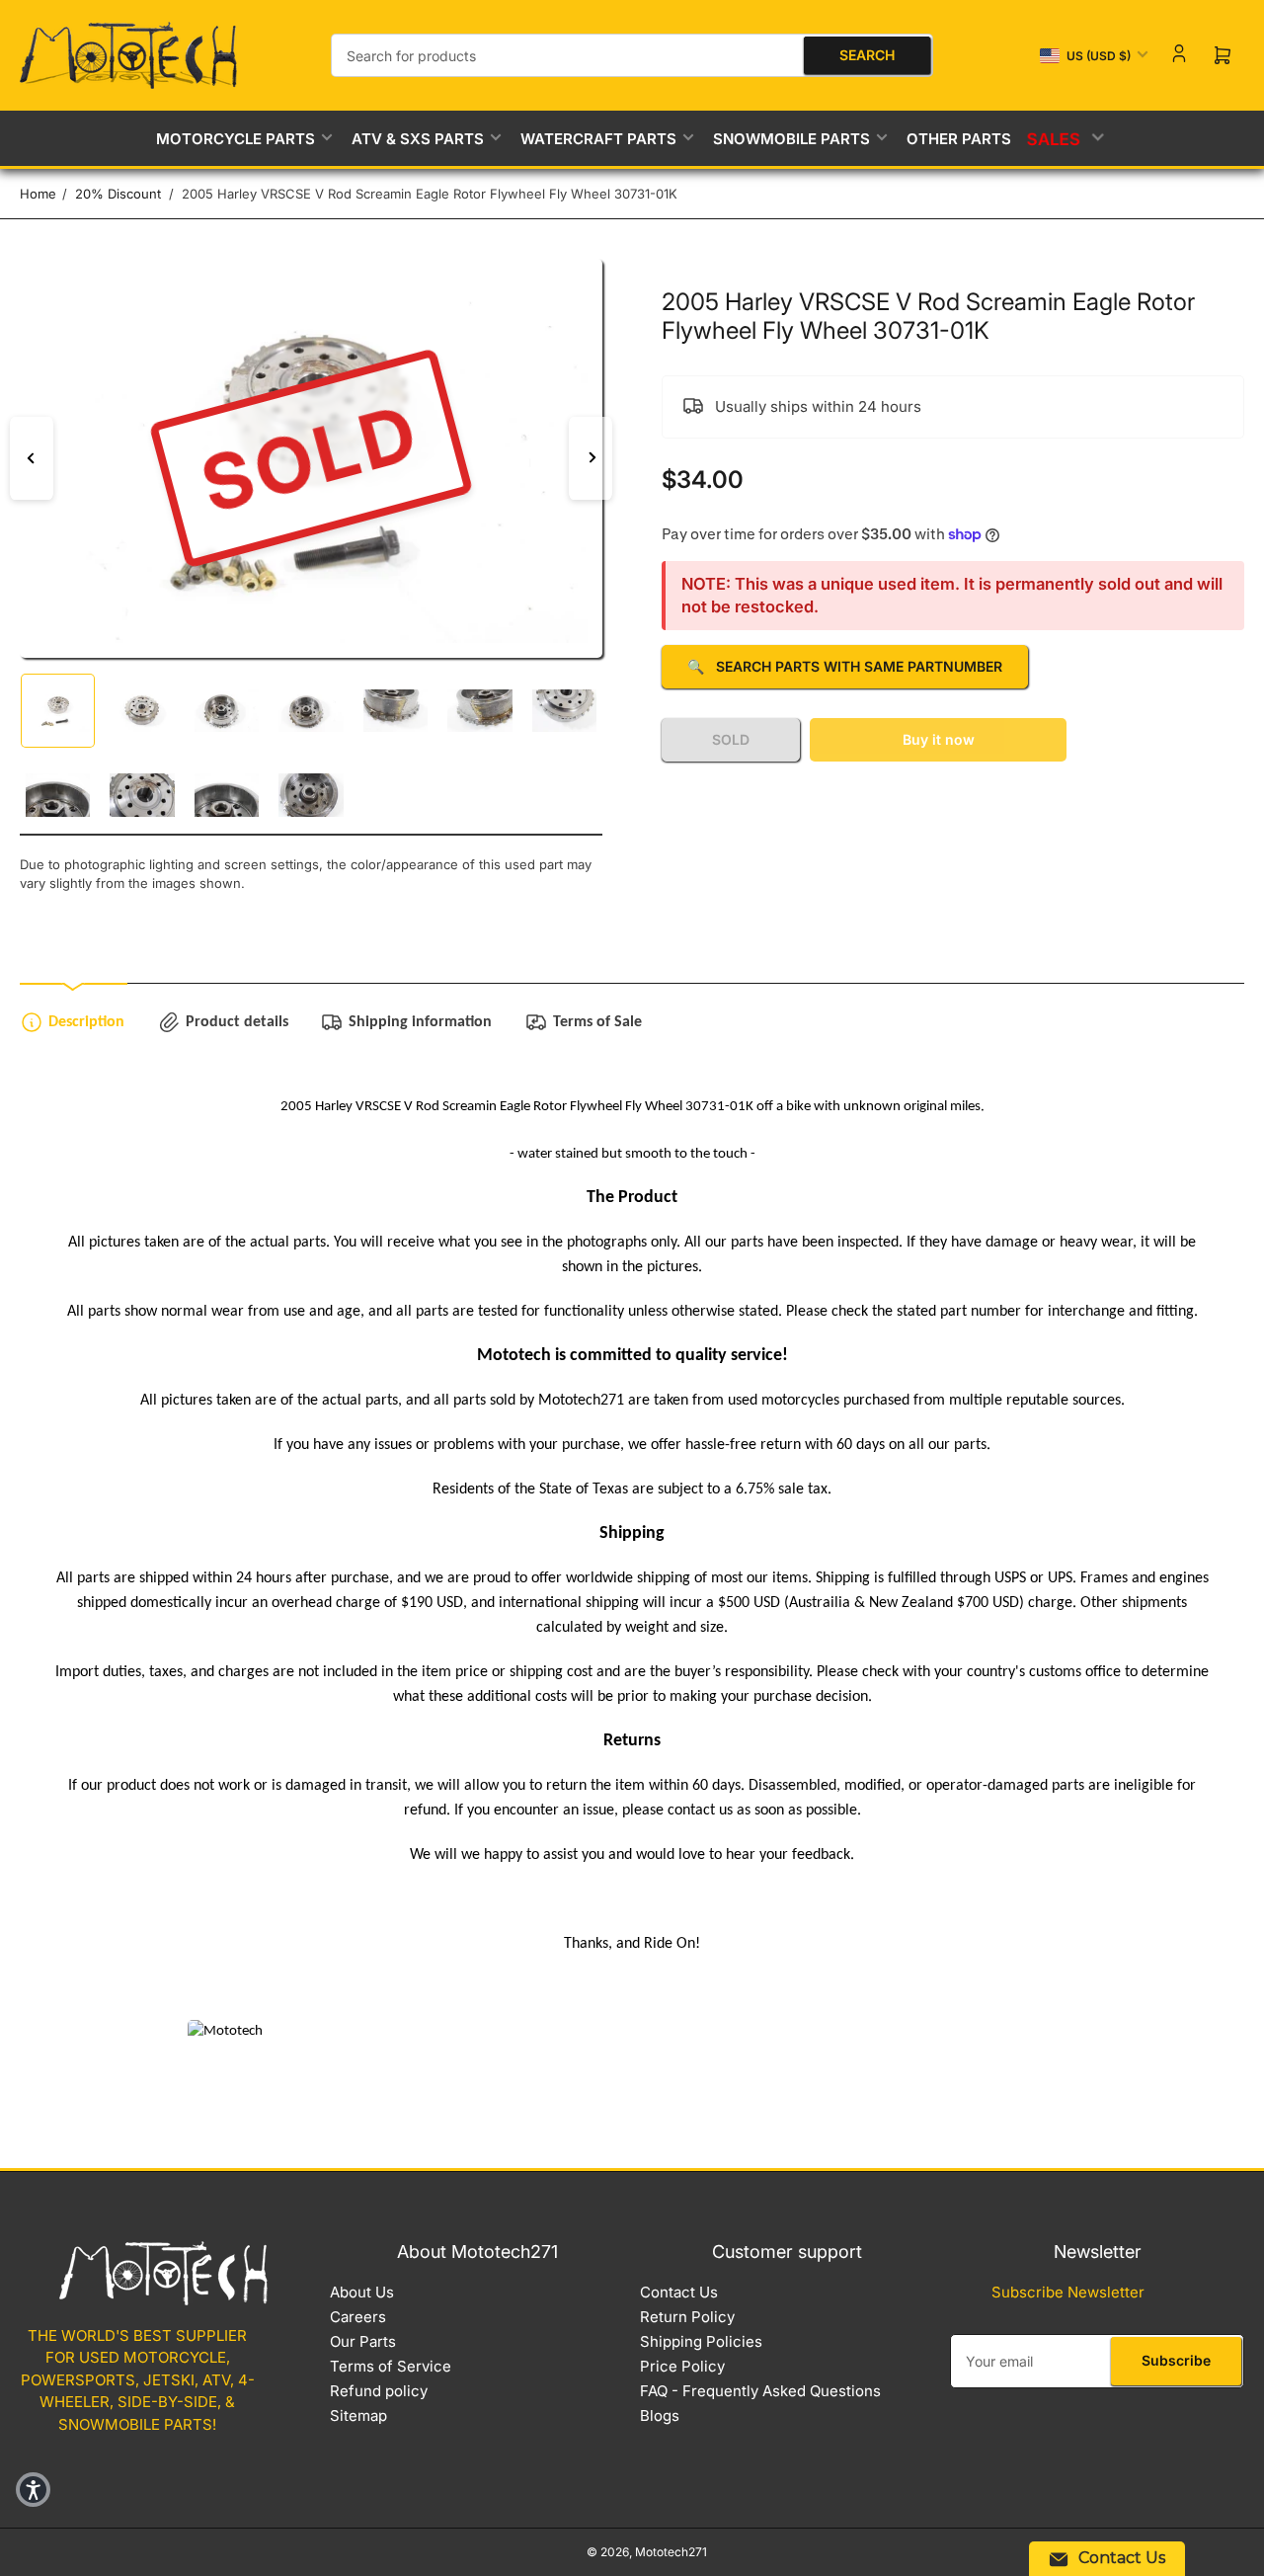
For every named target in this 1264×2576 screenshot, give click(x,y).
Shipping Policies (701, 2341)
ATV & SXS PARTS (418, 139)
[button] (33, 2490)
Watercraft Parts (598, 139)
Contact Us (679, 2292)
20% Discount (118, 194)
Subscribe (1176, 2360)
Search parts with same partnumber (845, 666)
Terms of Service (391, 2366)
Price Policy (682, 2366)
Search (867, 55)
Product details (237, 1022)
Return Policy (687, 2317)
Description (86, 1022)
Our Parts (363, 2341)
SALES (1054, 138)
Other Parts (959, 139)
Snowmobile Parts (791, 139)
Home (38, 194)
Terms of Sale (597, 1022)
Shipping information (420, 1022)
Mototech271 (671, 2552)
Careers (358, 2317)
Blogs (660, 2415)
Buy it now (939, 739)
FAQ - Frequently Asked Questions (760, 2391)
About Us (362, 2292)
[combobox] (632, 55)
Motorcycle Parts (236, 139)
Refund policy (379, 2391)
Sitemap (358, 2415)
